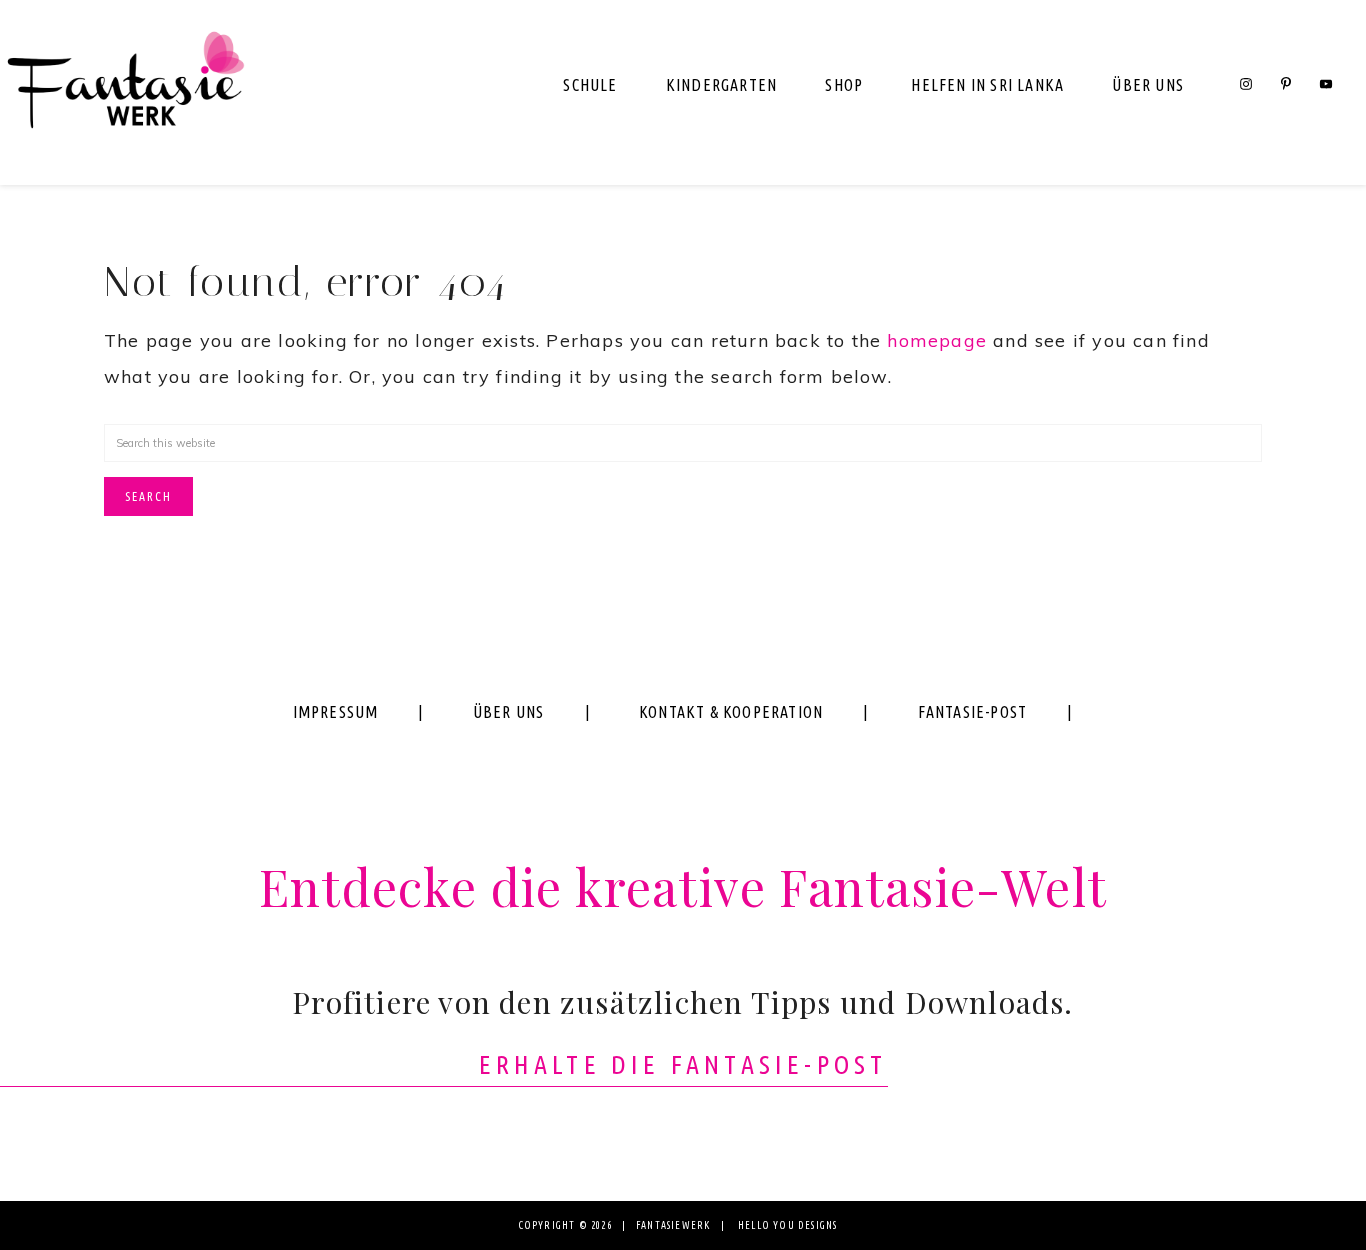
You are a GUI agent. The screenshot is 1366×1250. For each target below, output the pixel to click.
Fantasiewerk (125, 92)
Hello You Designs (787, 1225)
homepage (937, 340)
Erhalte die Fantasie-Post (683, 1064)
